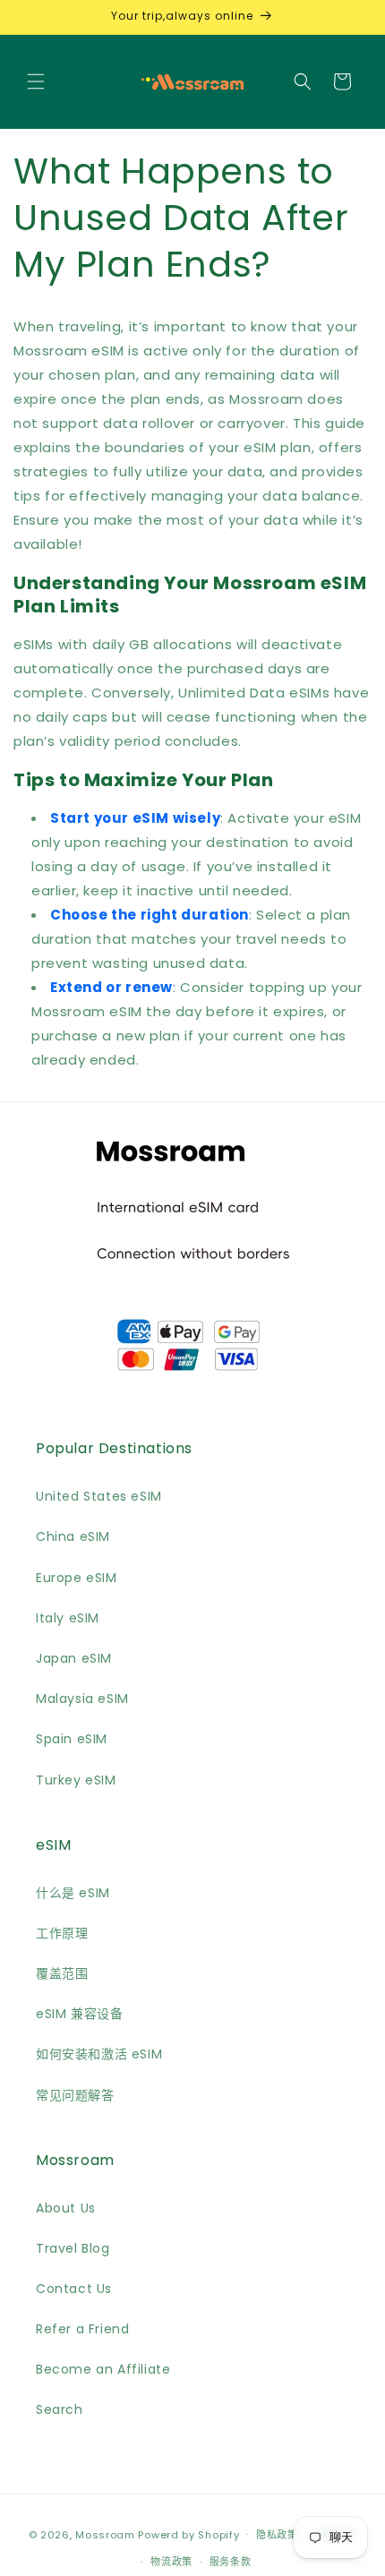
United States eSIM (99, 1496)
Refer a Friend (82, 2329)
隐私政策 (277, 2535)
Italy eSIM (68, 1618)
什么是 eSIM (73, 1893)
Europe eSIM (77, 1578)
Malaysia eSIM (82, 1699)
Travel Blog (73, 2248)
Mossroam (105, 2534)
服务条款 (231, 2562)
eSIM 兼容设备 (79, 2014)
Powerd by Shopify (188, 2534)
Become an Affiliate (103, 2369)
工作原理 (62, 1933)
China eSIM (73, 1536)
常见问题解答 (75, 2095)
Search (60, 2409)
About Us (66, 2208)
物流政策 (171, 2562)
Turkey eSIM (76, 1780)
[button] (36, 81)
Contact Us (74, 2289)
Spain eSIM (72, 1739)
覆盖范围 (62, 1973)
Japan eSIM (74, 1658)
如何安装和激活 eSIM (99, 2054)
